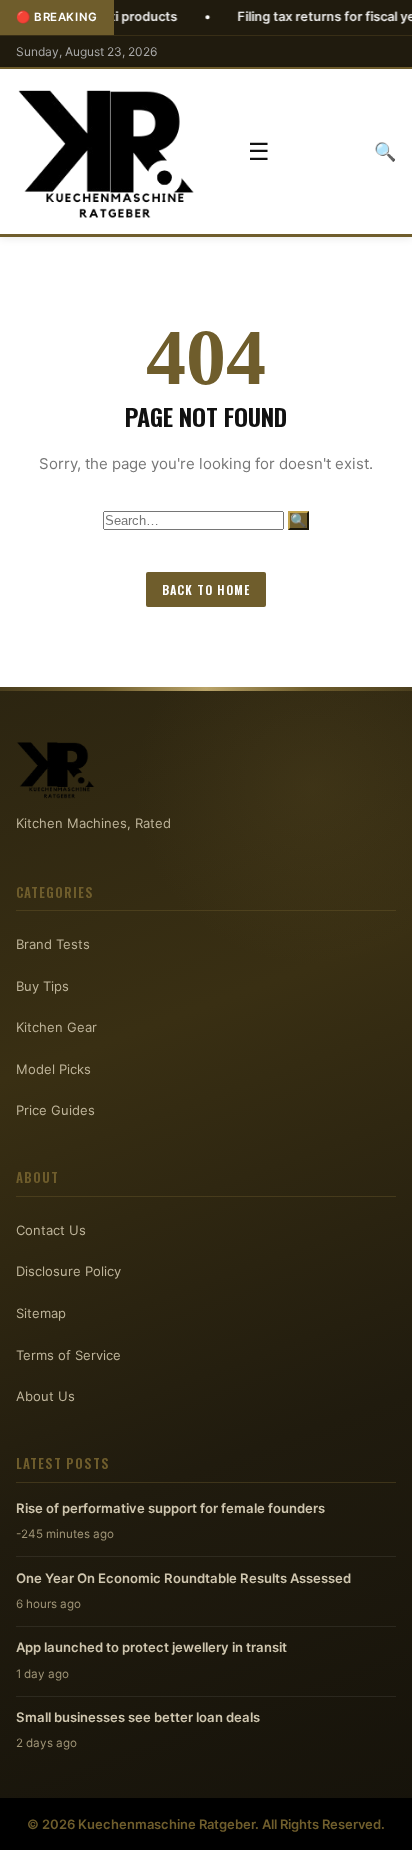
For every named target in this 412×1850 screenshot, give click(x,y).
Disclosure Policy (68, 1271)
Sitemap (41, 1313)
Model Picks (53, 1069)
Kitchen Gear (56, 1027)
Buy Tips (42, 986)
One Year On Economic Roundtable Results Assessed (183, 1578)
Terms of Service (68, 1355)
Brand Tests (53, 944)
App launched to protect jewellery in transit (151, 1647)
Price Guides (55, 1110)
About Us (45, 1396)
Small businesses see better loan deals (138, 1717)
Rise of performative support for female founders (170, 1508)
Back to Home (206, 589)
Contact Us (51, 1230)
